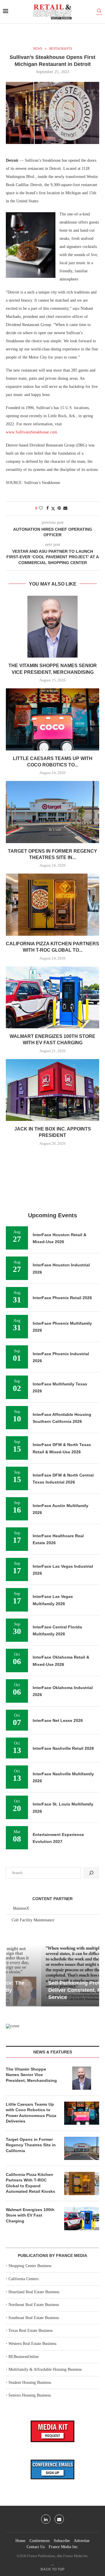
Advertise (82, 2541)
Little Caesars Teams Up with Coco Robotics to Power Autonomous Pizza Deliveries (31, 2113)
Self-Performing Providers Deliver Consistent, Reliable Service (48, 1990)
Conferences (40, 2541)
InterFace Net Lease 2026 (58, 1720)
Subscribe (62, 2541)
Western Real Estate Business (32, 2344)
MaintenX (21, 1908)
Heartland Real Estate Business (34, 2292)
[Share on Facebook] (48, 508)
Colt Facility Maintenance (33, 1920)
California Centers (23, 2279)
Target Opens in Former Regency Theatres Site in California (31, 2145)
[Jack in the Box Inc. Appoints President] (52, 1090)
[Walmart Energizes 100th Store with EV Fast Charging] (52, 997)
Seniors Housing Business (30, 2395)
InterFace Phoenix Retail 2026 (62, 1298)
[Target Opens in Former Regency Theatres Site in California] (52, 812)
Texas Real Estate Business (30, 2331)
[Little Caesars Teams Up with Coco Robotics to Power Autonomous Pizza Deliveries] (52, 719)
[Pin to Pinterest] (59, 508)
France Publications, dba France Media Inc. (58, 2556)
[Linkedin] (46, 2519)
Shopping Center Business (30, 2266)
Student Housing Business (30, 2383)
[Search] (99, 12)
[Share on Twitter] (53, 509)
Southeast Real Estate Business (34, 2318)
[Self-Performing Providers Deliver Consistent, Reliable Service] (52, 1975)
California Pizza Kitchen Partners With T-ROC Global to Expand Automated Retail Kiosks (30, 2183)
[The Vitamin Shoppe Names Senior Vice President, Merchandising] (52, 627)
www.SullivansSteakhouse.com (32, 432)
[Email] (59, 2519)
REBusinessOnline (24, 2357)
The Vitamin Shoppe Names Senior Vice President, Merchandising (31, 2075)
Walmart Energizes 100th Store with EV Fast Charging (30, 2215)
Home (20, 2541)
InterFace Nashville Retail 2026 (63, 1748)
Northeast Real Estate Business (34, 2305)
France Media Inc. (64, 2547)
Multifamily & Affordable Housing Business (45, 2369)
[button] (11, 1975)
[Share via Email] (65, 508)
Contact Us (36, 2547)
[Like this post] (41, 508)
